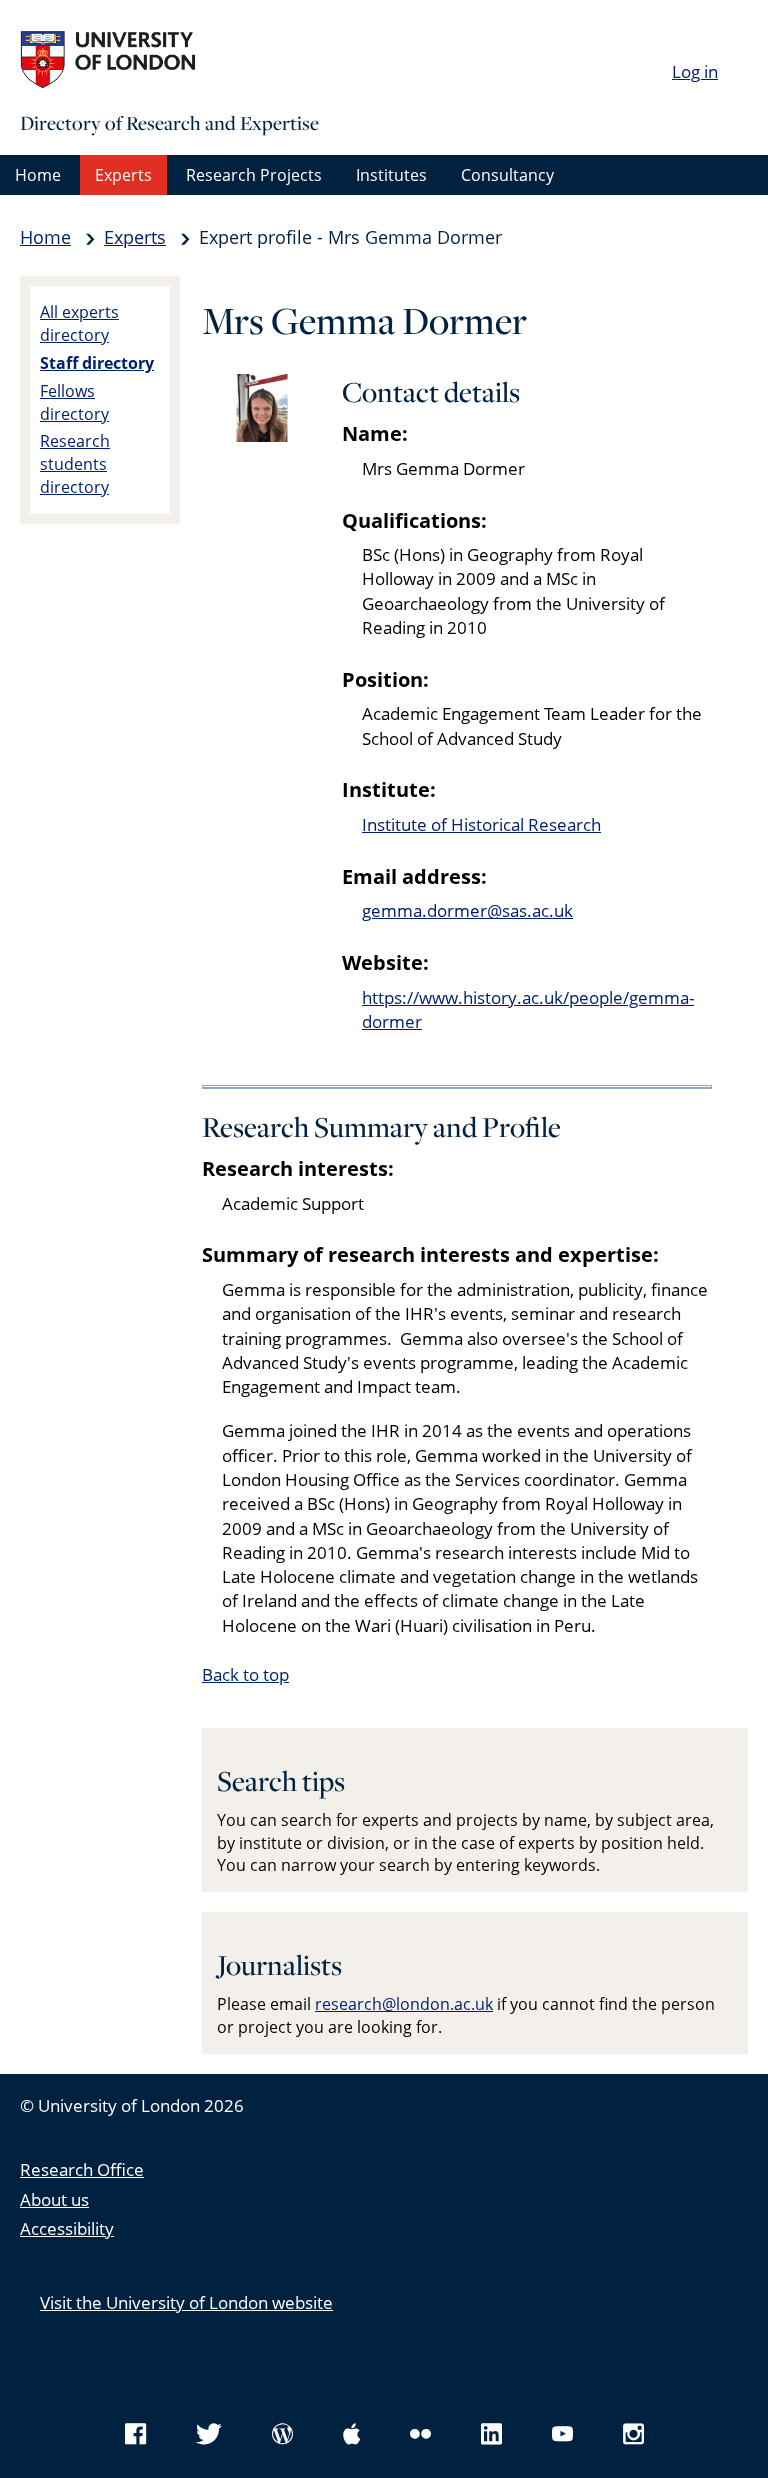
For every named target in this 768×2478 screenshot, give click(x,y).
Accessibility (67, 2228)
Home (38, 175)
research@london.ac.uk (404, 2004)
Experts (123, 175)
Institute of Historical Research (481, 824)
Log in (695, 71)
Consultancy (507, 175)
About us (54, 2199)
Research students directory (75, 464)
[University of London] (170, 60)
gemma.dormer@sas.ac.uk (467, 910)
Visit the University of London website (186, 2302)
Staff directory (97, 363)
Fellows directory (74, 402)
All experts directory (79, 323)
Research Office (82, 2169)
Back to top (245, 1674)
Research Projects (254, 175)
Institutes (391, 175)
